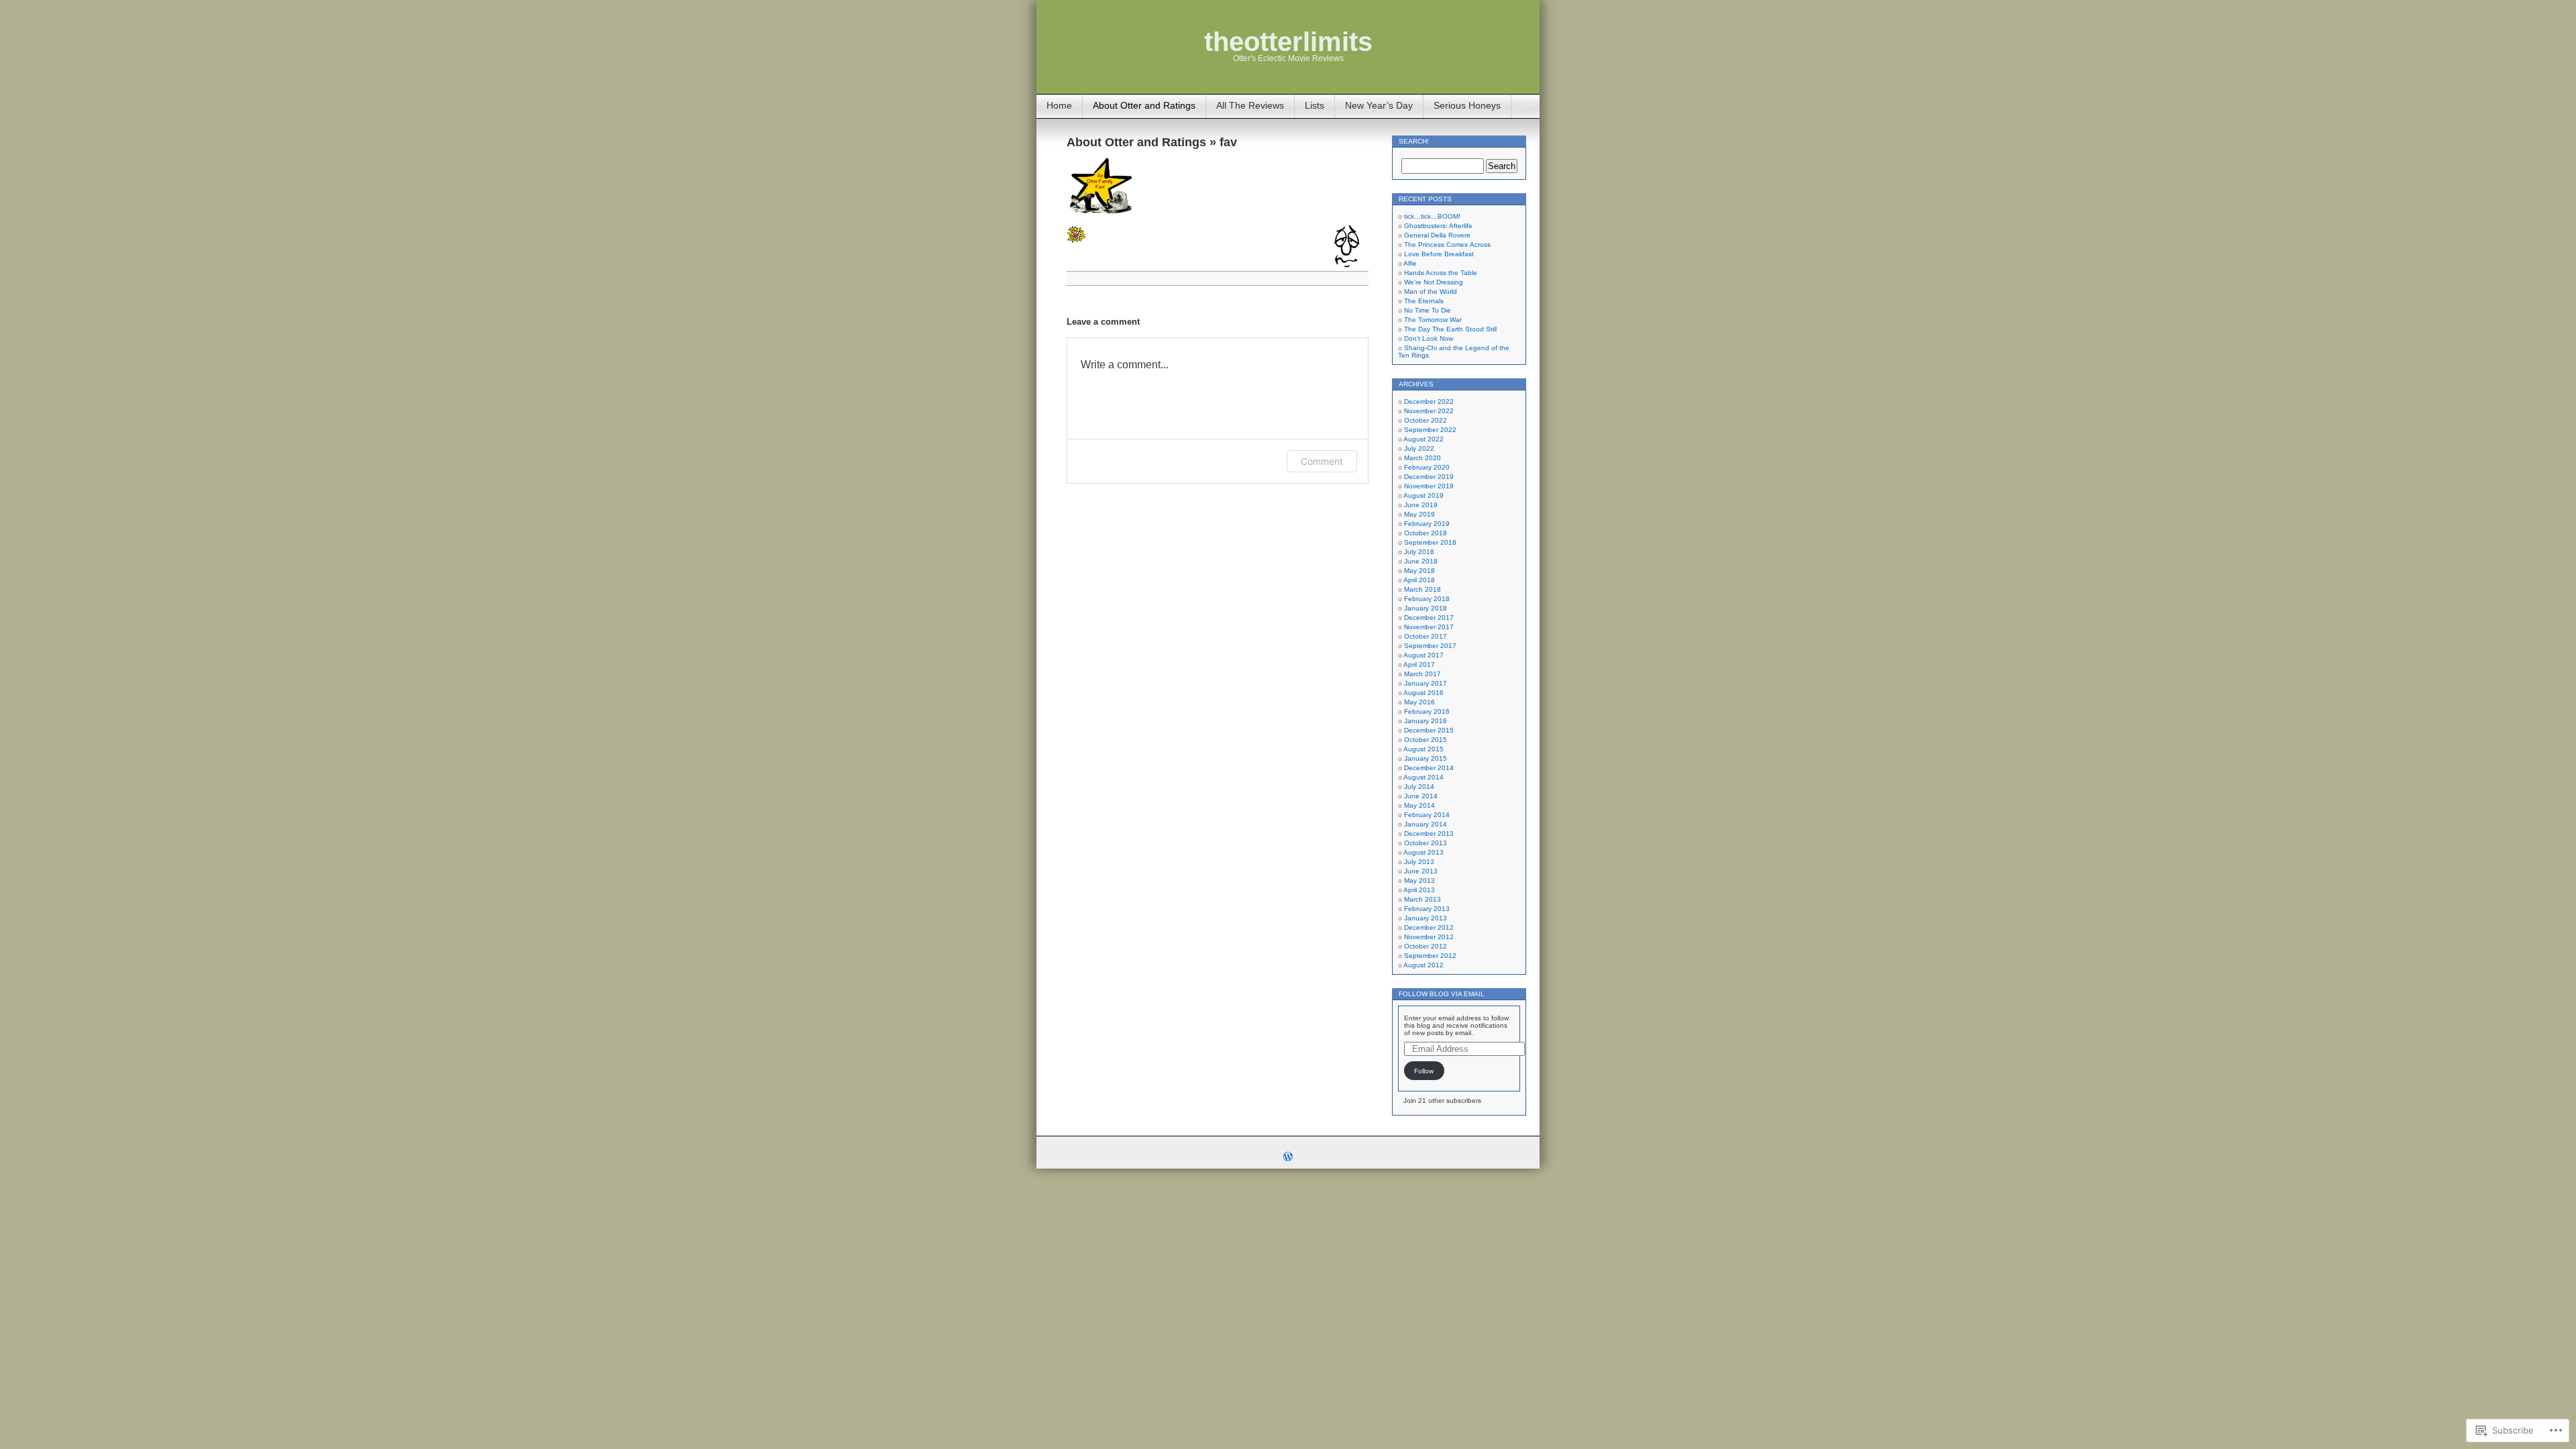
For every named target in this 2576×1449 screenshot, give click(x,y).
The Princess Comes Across (1447, 245)
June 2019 (1421, 505)
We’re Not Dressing (1434, 282)
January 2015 (1426, 758)
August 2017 (1424, 655)
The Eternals (1424, 301)
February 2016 (1427, 711)
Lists (1314, 105)
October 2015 (1426, 740)
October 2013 (1426, 843)
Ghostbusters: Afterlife (1438, 226)
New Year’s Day (1379, 105)
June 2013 (1421, 871)
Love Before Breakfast (1439, 254)
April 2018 (1419, 580)
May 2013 (1419, 880)
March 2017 (1423, 674)
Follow (1424, 1071)
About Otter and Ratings (1144, 105)
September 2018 (1430, 542)
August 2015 (1424, 749)
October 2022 (1426, 420)
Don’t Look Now (1429, 338)
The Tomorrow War (1433, 320)
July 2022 (1419, 448)
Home (1059, 105)
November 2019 (1429, 486)
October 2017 (1426, 636)
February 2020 (1427, 467)
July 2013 (1419, 862)
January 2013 (1426, 918)
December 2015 (1429, 730)
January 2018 (1426, 608)
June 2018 (1421, 561)
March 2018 (1423, 589)
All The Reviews (1250, 105)
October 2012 (1426, 946)
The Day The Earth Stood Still (1450, 329)
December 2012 (1429, 927)
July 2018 (1419, 552)
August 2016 (1424, 693)
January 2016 (1426, 721)
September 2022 (1430, 430)
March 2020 (1423, 458)
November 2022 (1429, 411)
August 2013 (1424, 852)
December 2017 (1429, 618)
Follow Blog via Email (1442, 994)
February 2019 (1427, 524)
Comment (1322, 461)
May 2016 (1419, 702)
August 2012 (1424, 965)
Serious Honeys (1467, 105)
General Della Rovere (1437, 235)
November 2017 (1429, 627)
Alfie (1410, 263)
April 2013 (1419, 890)
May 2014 (1419, 805)
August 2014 (1424, 777)
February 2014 (1427, 815)
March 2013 (1423, 899)
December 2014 (1429, 768)
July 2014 (1419, 787)
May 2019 (1419, 514)
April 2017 (1419, 664)
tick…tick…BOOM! (1432, 216)
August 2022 (1424, 439)
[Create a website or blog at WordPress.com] (1288, 1158)
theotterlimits (1288, 42)
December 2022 (1429, 401)
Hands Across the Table (1441, 273)
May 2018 (1419, 571)
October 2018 (1426, 533)
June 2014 (1421, 796)
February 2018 (1427, 599)
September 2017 (1430, 646)
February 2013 (1427, 909)
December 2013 (1429, 834)
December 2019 (1429, 477)
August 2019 (1424, 495)
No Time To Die (1428, 310)
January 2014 (1426, 824)
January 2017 (1426, 683)
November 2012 (1429, 937)
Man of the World (1431, 291)
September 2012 (1430, 956)
